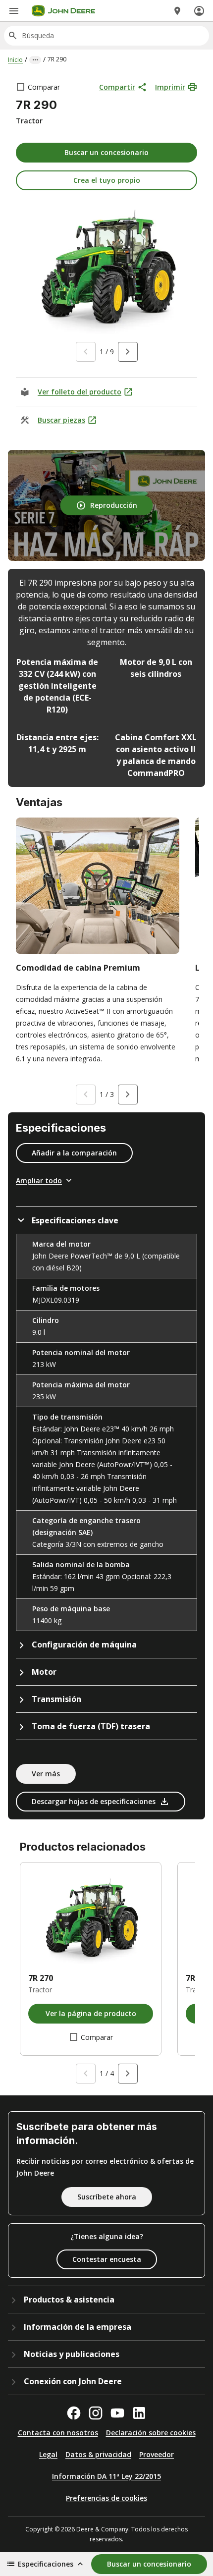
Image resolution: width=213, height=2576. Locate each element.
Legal (48, 2454)
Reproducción (114, 505)
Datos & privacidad (98, 2454)
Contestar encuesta (107, 2259)
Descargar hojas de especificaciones (94, 1801)
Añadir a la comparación (74, 1153)
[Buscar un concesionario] (177, 11)
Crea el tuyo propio (107, 180)
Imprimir (170, 87)
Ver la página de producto (91, 2013)
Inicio (15, 60)
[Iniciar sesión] (199, 11)
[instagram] (96, 2413)
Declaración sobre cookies (151, 2433)
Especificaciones (46, 2564)
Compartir (117, 87)
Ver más (46, 1774)
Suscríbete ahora (107, 2197)
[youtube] (117, 2413)
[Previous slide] (86, 352)
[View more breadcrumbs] (35, 60)
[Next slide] (128, 352)
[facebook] (74, 2413)
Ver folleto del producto (80, 392)
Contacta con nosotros (58, 2433)
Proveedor (157, 2454)
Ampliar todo (39, 1180)
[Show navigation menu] (14, 11)
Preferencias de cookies (106, 2498)
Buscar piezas (61, 420)
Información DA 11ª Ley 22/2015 (106, 2476)
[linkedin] (139, 2413)
